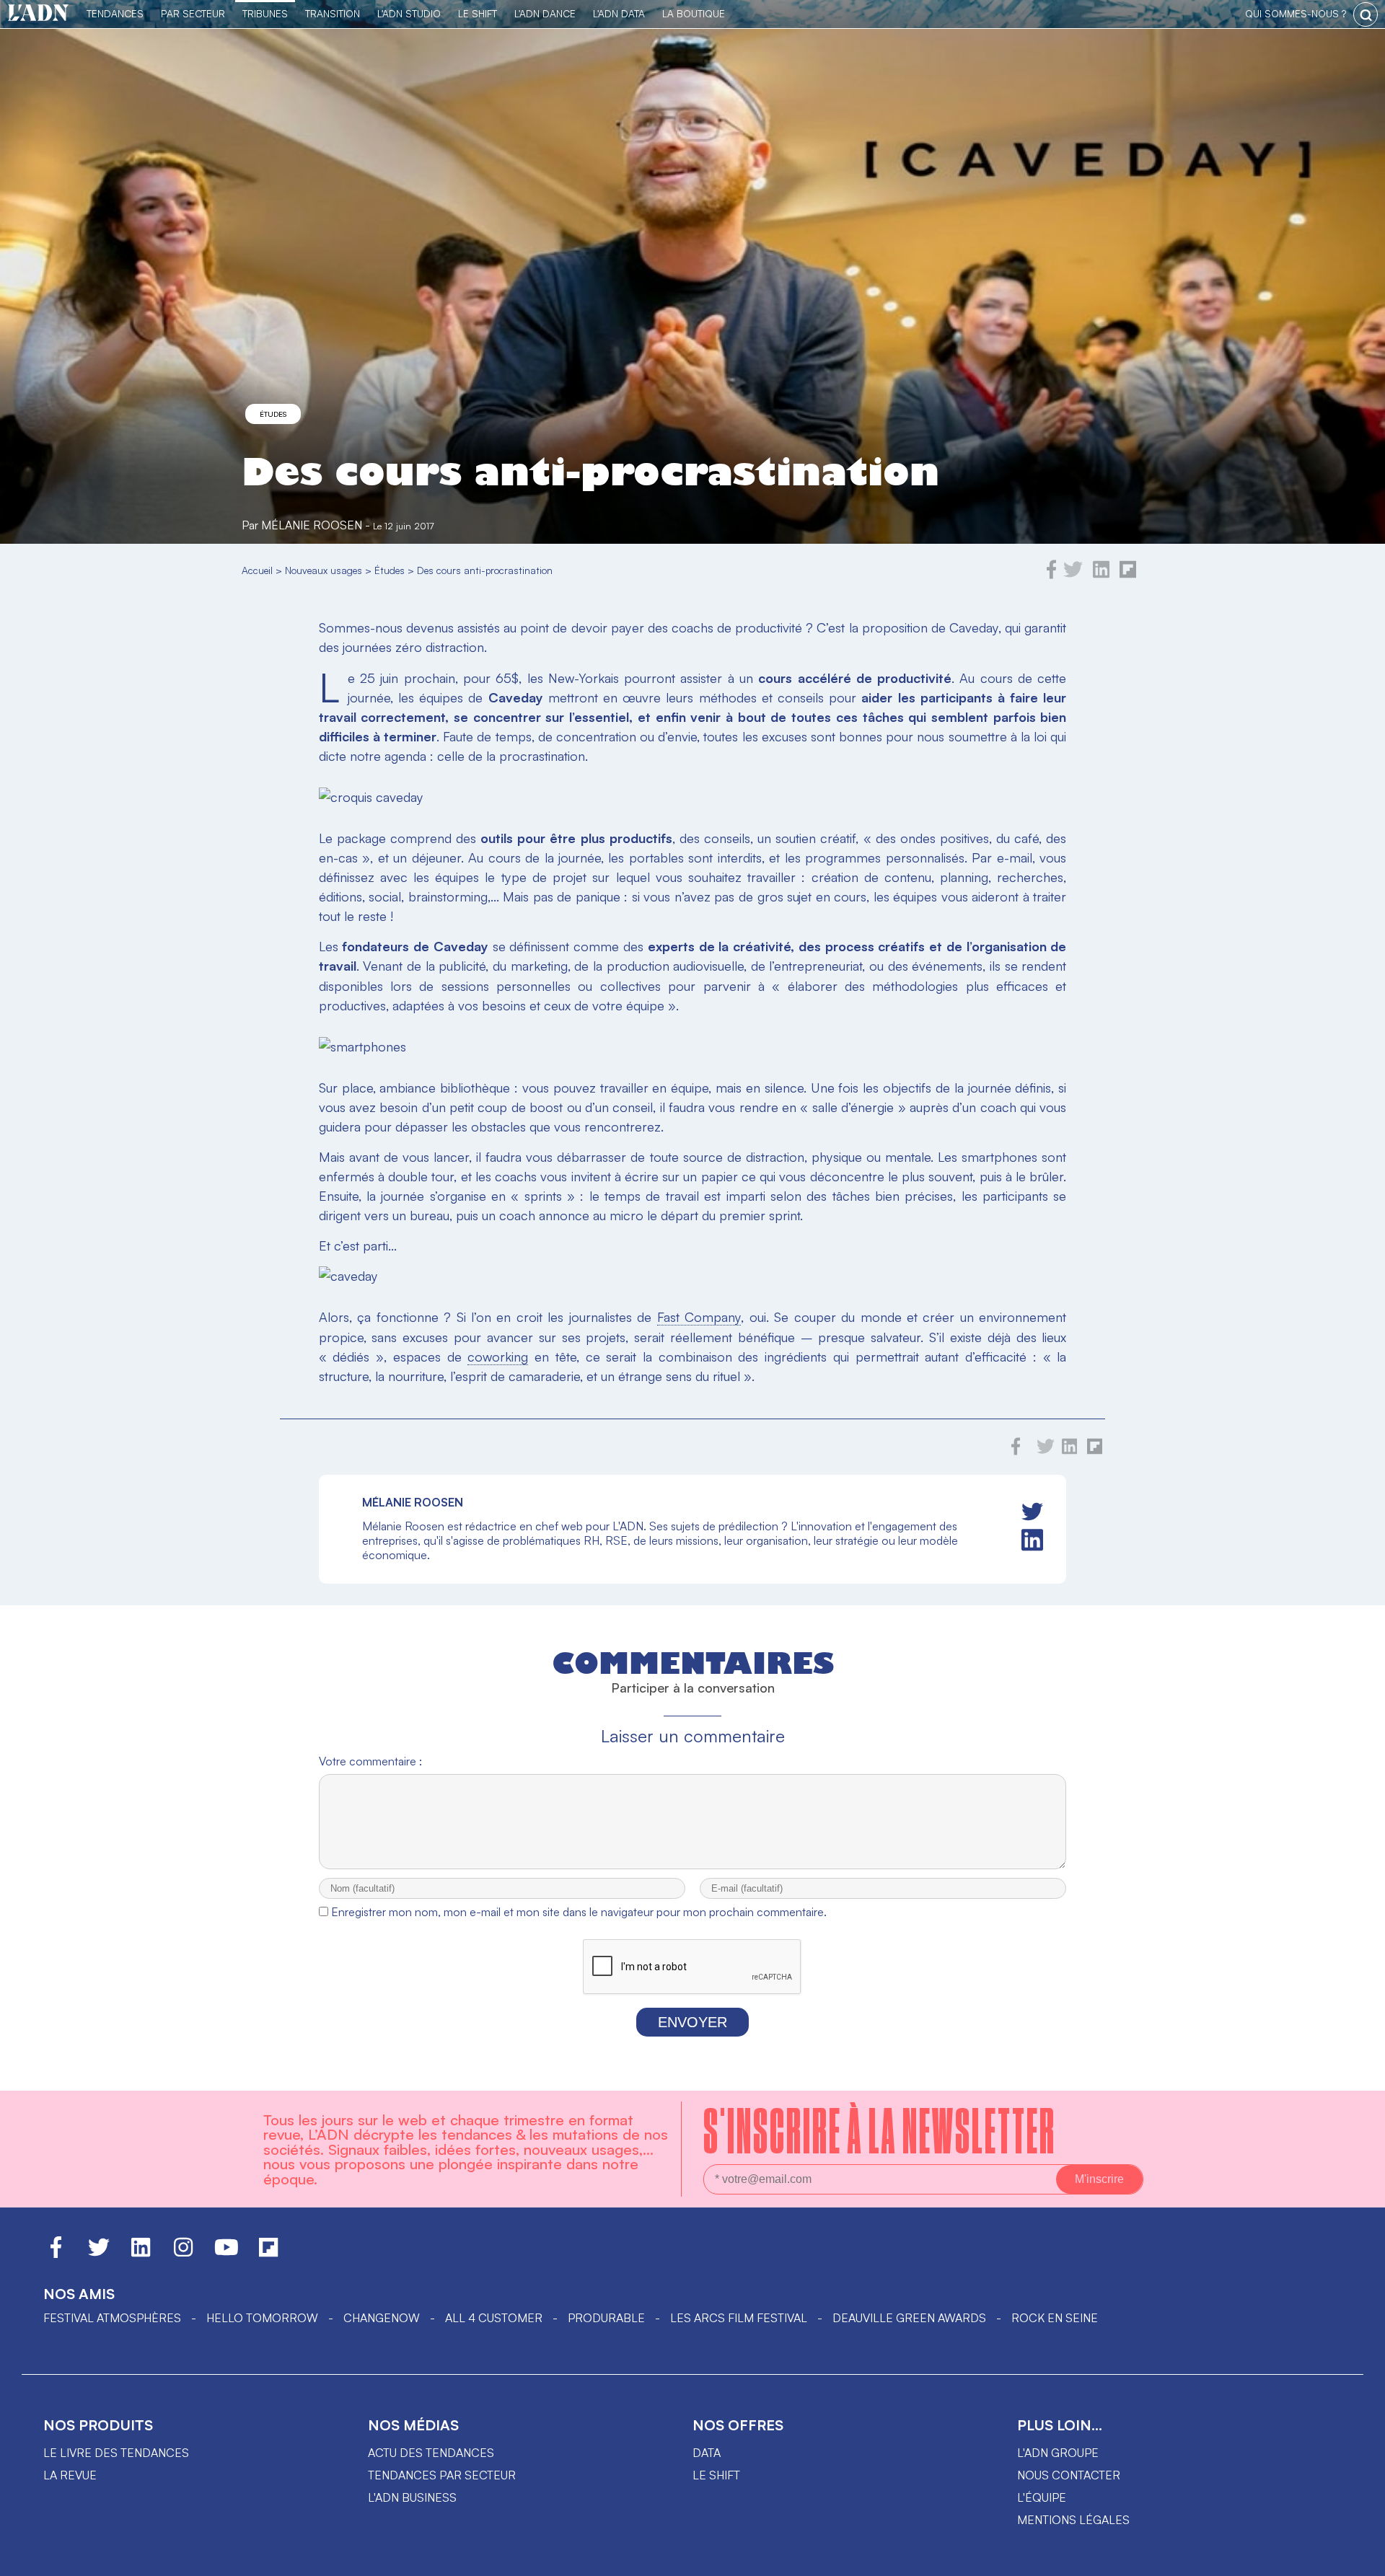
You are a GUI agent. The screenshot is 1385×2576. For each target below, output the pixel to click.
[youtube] (227, 2254)
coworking (498, 1357)
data (707, 2453)
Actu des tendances (431, 2453)
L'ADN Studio (409, 13)
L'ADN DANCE (545, 13)
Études (273, 414)
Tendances (115, 13)
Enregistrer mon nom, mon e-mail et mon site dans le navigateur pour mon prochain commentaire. (579, 1912)
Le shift (716, 2475)
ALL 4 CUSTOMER (494, 2318)
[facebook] (1052, 575)
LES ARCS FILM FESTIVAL (739, 2318)
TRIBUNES (265, 13)
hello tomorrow (262, 2318)
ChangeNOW (382, 2318)
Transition (333, 13)
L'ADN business (412, 2497)
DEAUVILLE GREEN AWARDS (909, 2318)
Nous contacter (1069, 2475)
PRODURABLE (606, 2318)
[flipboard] (1128, 575)
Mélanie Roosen (312, 525)
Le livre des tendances (116, 2453)
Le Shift (478, 13)
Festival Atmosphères (112, 2318)
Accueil (257, 570)
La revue (70, 2475)
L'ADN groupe (1058, 2453)
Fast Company (699, 1317)
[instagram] (183, 2254)
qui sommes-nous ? (1296, 13)
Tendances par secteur (442, 2475)
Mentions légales (1073, 2520)
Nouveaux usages (324, 570)
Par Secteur (193, 13)
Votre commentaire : (370, 1761)
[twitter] (1073, 575)
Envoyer (692, 2022)
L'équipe (1042, 2497)
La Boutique (694, 13)
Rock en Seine (1055, 2318)
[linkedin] (1101, 575)
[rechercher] (1366, 14)
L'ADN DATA (619, 13)
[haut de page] (1360, 2558)
